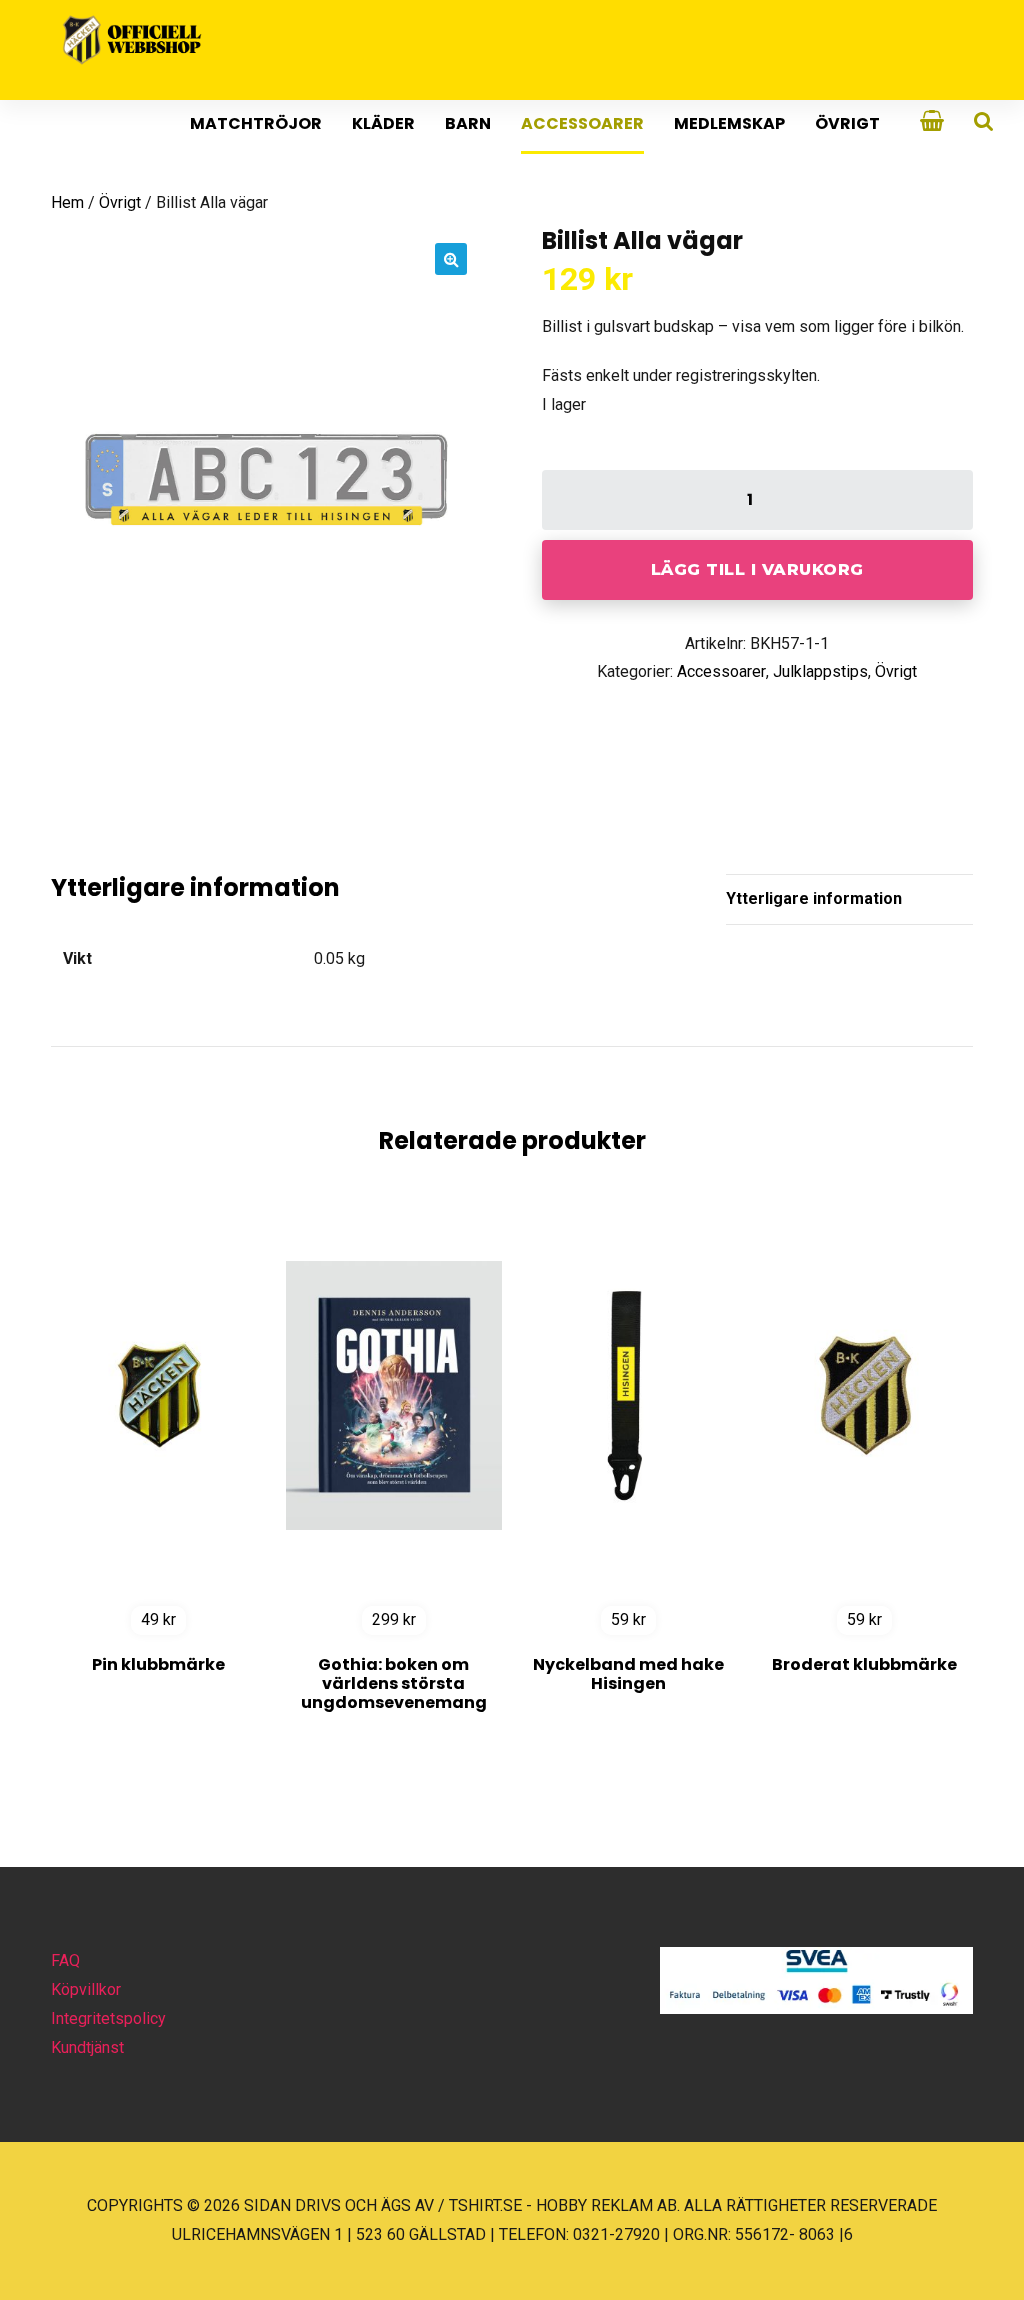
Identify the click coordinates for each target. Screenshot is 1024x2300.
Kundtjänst (87, 2047)
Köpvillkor (86, 1989)
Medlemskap (729, 123)
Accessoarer (582, 123)
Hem (67, 202)
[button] (451, 259)
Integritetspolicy (108, 2018)
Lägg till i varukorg (757, 569)
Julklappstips (820, 671)
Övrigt (847, 123)
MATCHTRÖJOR (256, 123)
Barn (468, 123)
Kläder (383, 123)
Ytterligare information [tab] (814, 898)
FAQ (65, 1960)
